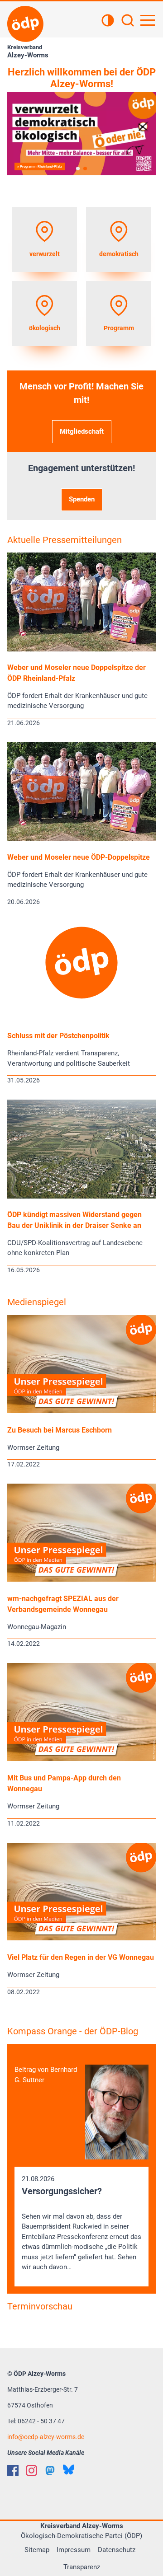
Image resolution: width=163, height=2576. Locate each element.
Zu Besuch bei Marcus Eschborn (60, 1430)
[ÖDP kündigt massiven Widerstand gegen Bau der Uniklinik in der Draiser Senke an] (81, 1196)
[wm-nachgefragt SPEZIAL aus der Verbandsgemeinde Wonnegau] (81, 1579)
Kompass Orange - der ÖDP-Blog (73, 2031)
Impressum (74, 2550)
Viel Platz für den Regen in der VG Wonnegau (81, 1957)
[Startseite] (25, 24)
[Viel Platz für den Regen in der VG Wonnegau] (81, 1938)
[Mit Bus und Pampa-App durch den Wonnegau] (81, 1759)
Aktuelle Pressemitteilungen (65, 540)
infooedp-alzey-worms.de (46, 2437)
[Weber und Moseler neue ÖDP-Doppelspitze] (81, 838)
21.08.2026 (81, 2223)
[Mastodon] (50, 2471)
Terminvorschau (40, 2306)
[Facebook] (13, 2471)
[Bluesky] (69, 2470)
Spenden (82, 499)
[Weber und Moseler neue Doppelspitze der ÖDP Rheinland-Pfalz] (81, 649)
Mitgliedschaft (82, 431)
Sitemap (37, 2550)
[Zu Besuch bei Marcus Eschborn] (81, 1411)
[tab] (78, 169)
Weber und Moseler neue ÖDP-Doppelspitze (79, 857)
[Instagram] (31, 2471)
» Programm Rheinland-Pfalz (40, 166)
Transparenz (82, 2567)
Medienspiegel (37, 1302)
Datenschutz (117, 2550)
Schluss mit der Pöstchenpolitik (58, 1036)
